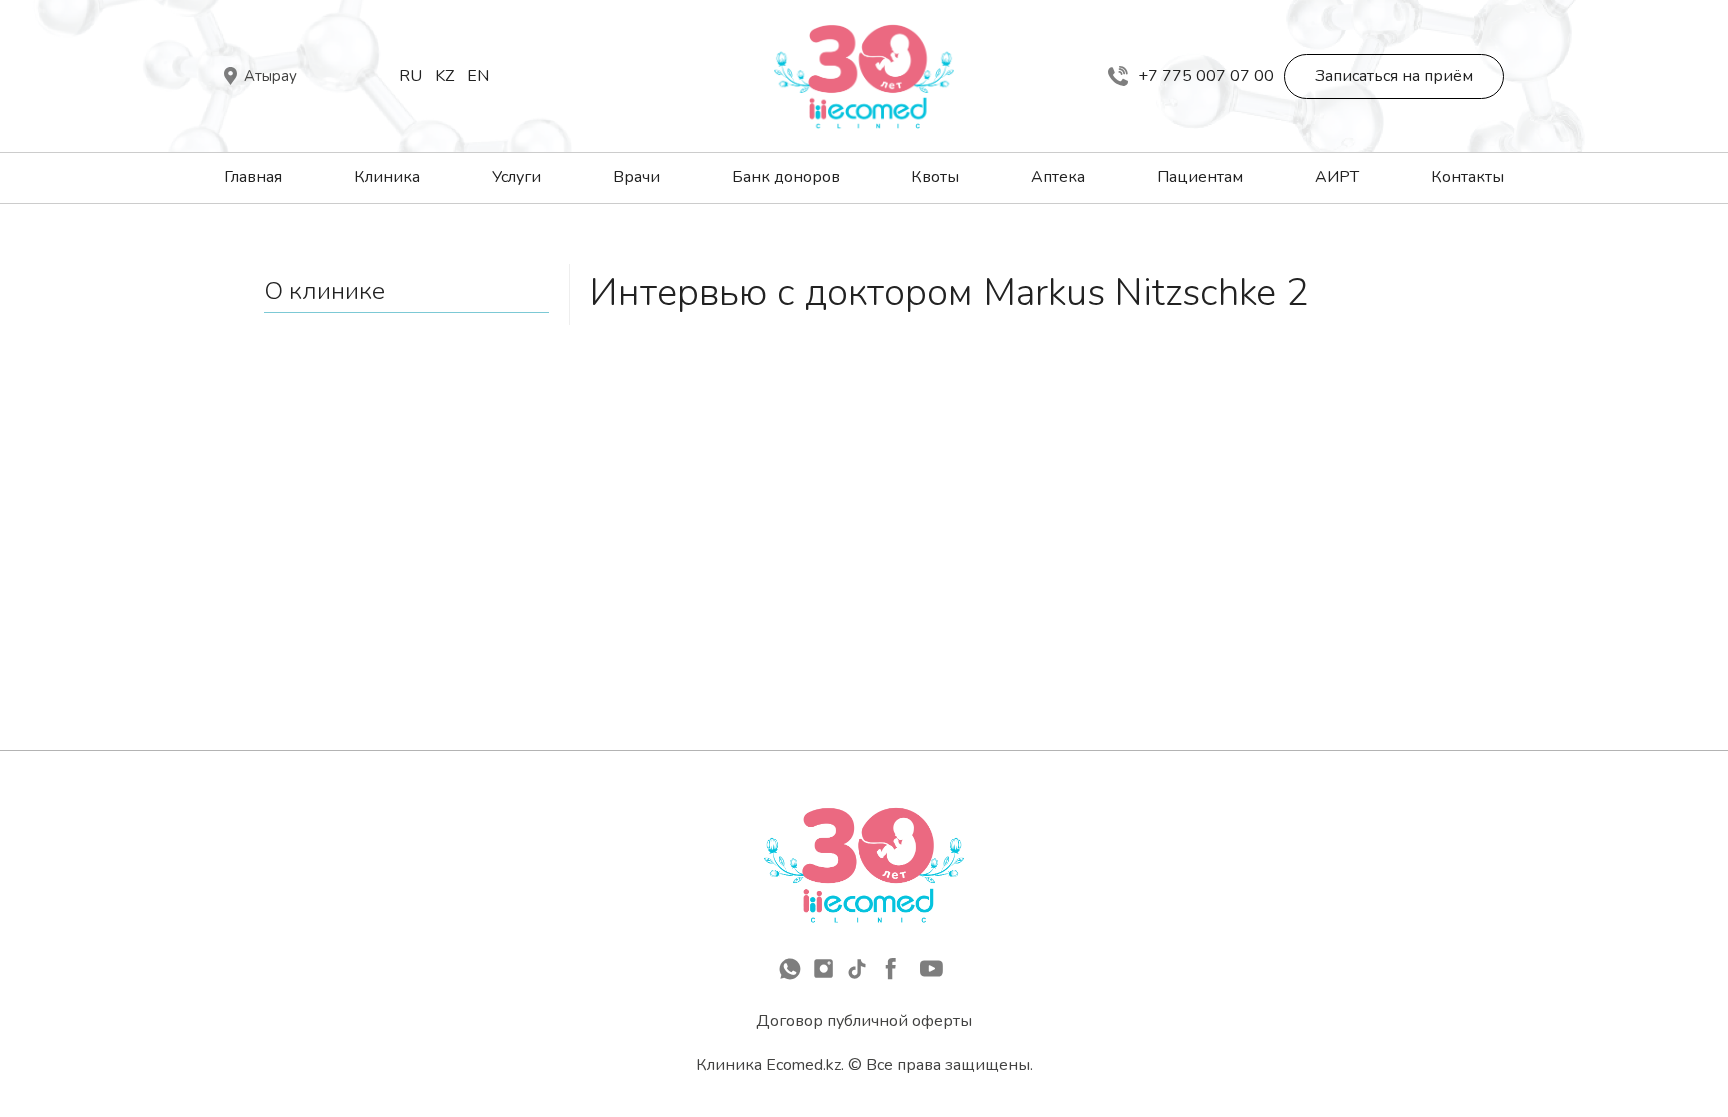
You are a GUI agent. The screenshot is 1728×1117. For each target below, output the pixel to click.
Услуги (516, 177)
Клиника (387, 177)
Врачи (636, 177)
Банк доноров (786, 177)
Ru (410, 76)
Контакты (1467, 177)
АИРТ (1337, 177)
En (478, 76)
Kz (444, 76)
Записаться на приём (1394, 76)
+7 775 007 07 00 (1206, 76)
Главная (253, 177)
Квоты (935, 177)
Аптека (1058, 177)
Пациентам (1200, 177)
